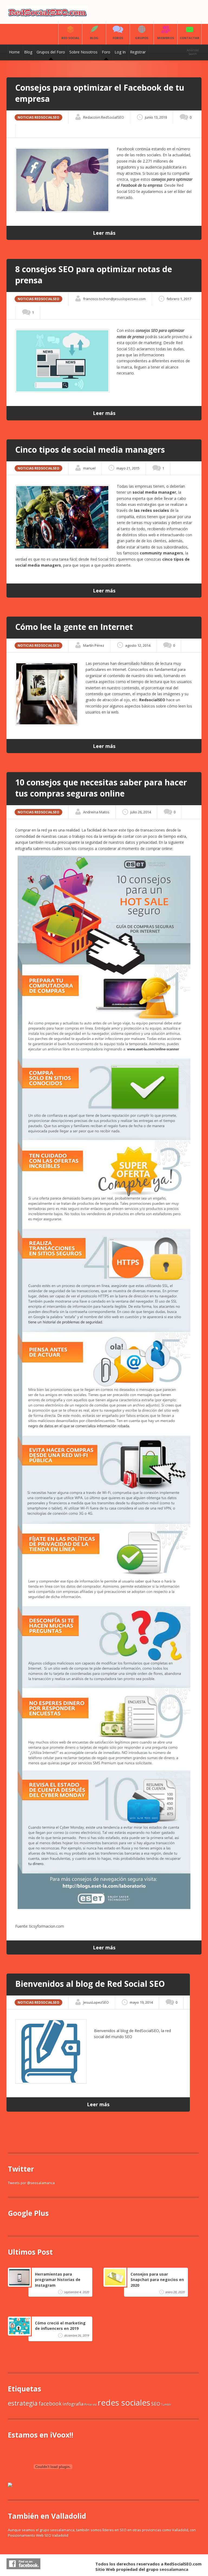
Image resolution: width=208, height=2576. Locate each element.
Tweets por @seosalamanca (31, 2183)
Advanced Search (193, 52)
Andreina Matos (96, 812)
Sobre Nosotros (83, 52)
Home (14, 52)
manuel (89, 468)
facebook (50, 2404)
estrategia (23, 2403)
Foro (106, 52)
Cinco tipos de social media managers (90, 450)
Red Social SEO (103, 559)
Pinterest (91, 2404)
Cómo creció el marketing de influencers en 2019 (60, 2326)
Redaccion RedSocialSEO (104, 117)
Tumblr (166, 2404)
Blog (28, 52)
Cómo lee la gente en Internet (74, 627)
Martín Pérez (94, 645)
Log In (120, 52)
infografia (73, 2404)
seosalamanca (174, 2569)
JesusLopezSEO (96, 2002)
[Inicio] (47, 18)
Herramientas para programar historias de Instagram (58, 2280)
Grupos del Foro (51, 52)
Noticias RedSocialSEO (38, 117)
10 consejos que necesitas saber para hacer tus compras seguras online (101, 788)
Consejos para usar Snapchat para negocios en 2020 (157, 2280)
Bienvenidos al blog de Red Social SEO (90, 1984)
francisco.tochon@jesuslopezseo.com (114, 299)
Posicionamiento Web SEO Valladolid (38, 2535)
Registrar (138, 52)
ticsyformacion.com (46, 1926)
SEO (156, 2404)
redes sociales (124, 2403)
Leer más (104, 233)
